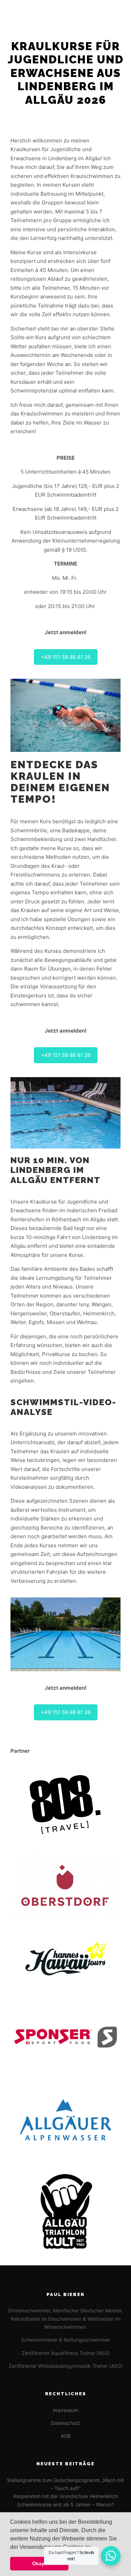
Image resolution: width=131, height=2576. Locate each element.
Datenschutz (65, 2423)
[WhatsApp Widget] (111, 2556)
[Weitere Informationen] (105, 13)
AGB (66, 2436)
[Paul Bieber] (30, 13)
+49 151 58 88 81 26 (66, 657)
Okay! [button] (39, 2563)
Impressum (66, 2410)
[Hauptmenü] (118, 13)
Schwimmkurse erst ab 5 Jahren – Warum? (66, 2504)
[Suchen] (93, 13)
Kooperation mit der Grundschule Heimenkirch (65, 2496)
